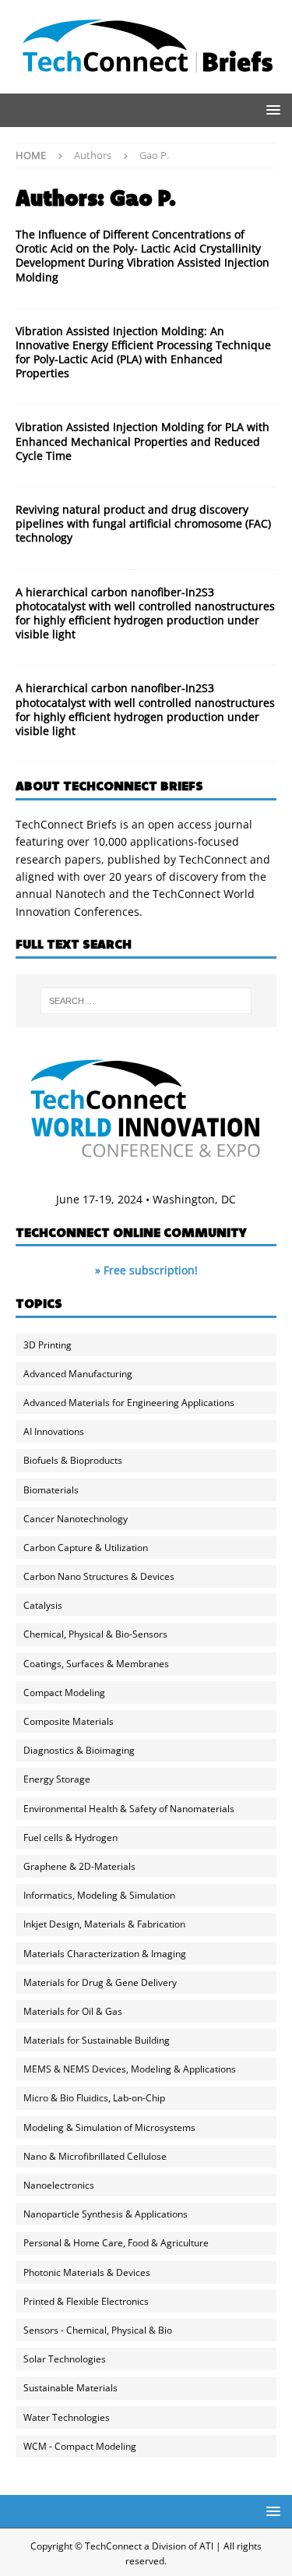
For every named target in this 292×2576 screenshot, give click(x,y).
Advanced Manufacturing (78, 1374)
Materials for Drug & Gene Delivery (100, 1982)
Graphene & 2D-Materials (79, 1866)
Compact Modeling (64, 1693)
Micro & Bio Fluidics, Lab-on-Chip (94, 2098)
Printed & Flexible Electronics (86, 2301)
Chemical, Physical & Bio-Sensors (95, 1634)
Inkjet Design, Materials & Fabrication (104, 1924)
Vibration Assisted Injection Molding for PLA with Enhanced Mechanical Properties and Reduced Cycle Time (142, 441)
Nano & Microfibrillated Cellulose (95, 2156)
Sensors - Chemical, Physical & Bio (98, 2330)
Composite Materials (69, 1721)
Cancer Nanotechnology (76, 1519)
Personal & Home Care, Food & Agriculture (116, 2243)
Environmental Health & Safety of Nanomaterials (129, 1809)
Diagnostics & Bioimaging (79, 1750)
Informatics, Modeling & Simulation (99, 1895)
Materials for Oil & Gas (73, 2011)
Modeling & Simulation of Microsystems (109, 2127)
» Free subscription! (146, 1270)
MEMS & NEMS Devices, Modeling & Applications (130, 2069)
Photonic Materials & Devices (87, 2272)
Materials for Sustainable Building (97, 2040)
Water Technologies (67, 2417)
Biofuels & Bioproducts (73, 1460)
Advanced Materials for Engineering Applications (129, 1403)
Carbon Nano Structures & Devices (99, 1576)
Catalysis (43, 1605)
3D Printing (47, 1345)
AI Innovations (54, 1431)
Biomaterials (51, 1490)
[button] (271, 110)
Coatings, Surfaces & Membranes (96, 1664)
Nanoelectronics (59, 2185)
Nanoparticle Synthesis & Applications (106, 2214)
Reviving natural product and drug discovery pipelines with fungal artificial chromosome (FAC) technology (143, 523)
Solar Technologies (65, 2359)
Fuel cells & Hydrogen (70, 1837)
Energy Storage (57, 1779)
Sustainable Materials (70, 2388)
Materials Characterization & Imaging (105, 1954)
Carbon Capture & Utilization (86, 1548)
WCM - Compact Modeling (80, 2446)
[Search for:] (146, 1001)
